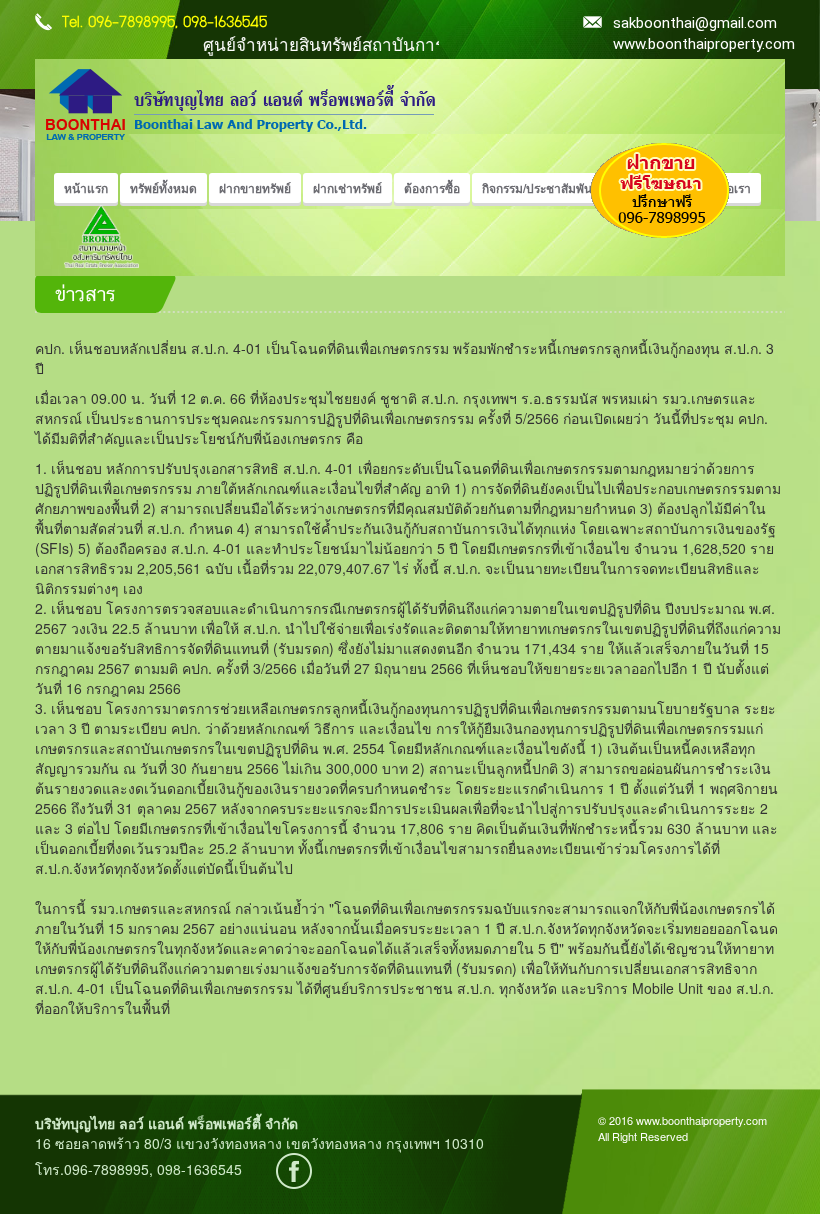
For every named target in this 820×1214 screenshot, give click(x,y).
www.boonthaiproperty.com (704, 44)
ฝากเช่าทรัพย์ (347, 188)
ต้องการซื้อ (432, 188)
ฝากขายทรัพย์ (255, 188)
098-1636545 (225, 23)
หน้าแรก (86, 188)
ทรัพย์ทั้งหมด (163, 188)
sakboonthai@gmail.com (598, 23)
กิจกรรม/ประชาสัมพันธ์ (540, 188)
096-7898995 (131, 23)
